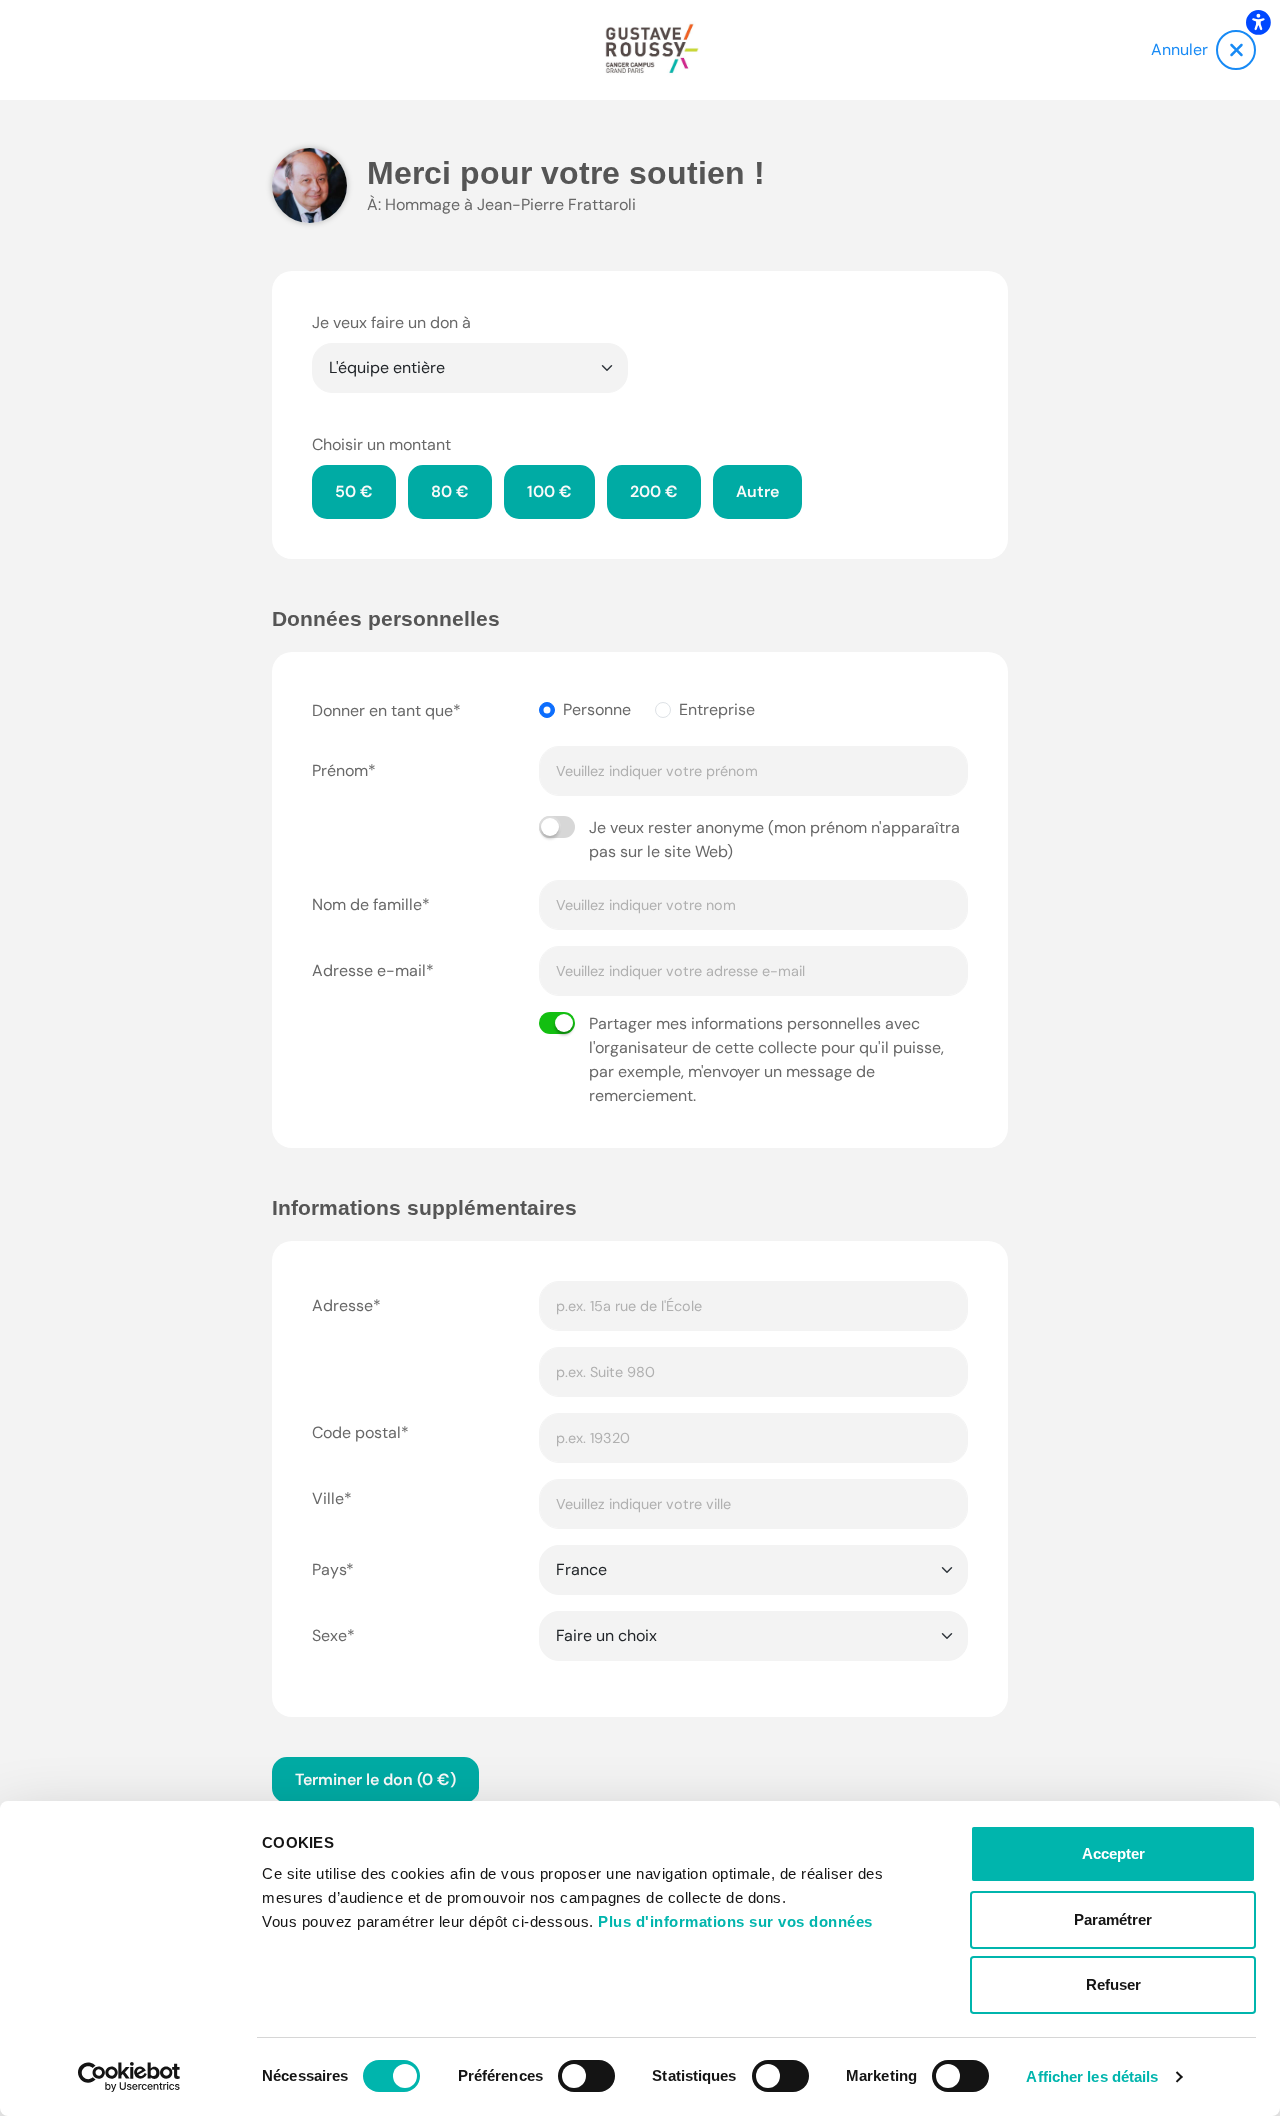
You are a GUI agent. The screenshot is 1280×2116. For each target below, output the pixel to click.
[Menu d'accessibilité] (1258, 22)
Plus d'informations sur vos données (735, 1921)
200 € (654, 491)
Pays (329, 1569)
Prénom (340, 770)
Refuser (1113, 1984)
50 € (354, 491)
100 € (549, 491)
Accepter (1113, 1853)
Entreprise (717, 709)
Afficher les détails (1092, 2076)
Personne (597, 709)
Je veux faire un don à (391, 322)
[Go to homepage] (652, 50)
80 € (450, 491)
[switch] (586, 2076)
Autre (757, 491)
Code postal (356, 1432)
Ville (328, 1498)
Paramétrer (1113, 1919)
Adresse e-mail (369, 970)
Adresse (342, 1305)
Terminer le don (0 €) (375, 1779)
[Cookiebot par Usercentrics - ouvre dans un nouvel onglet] (129, 2077)
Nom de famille (367, 904)
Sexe (329, 1635)
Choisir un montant (381, 444)
